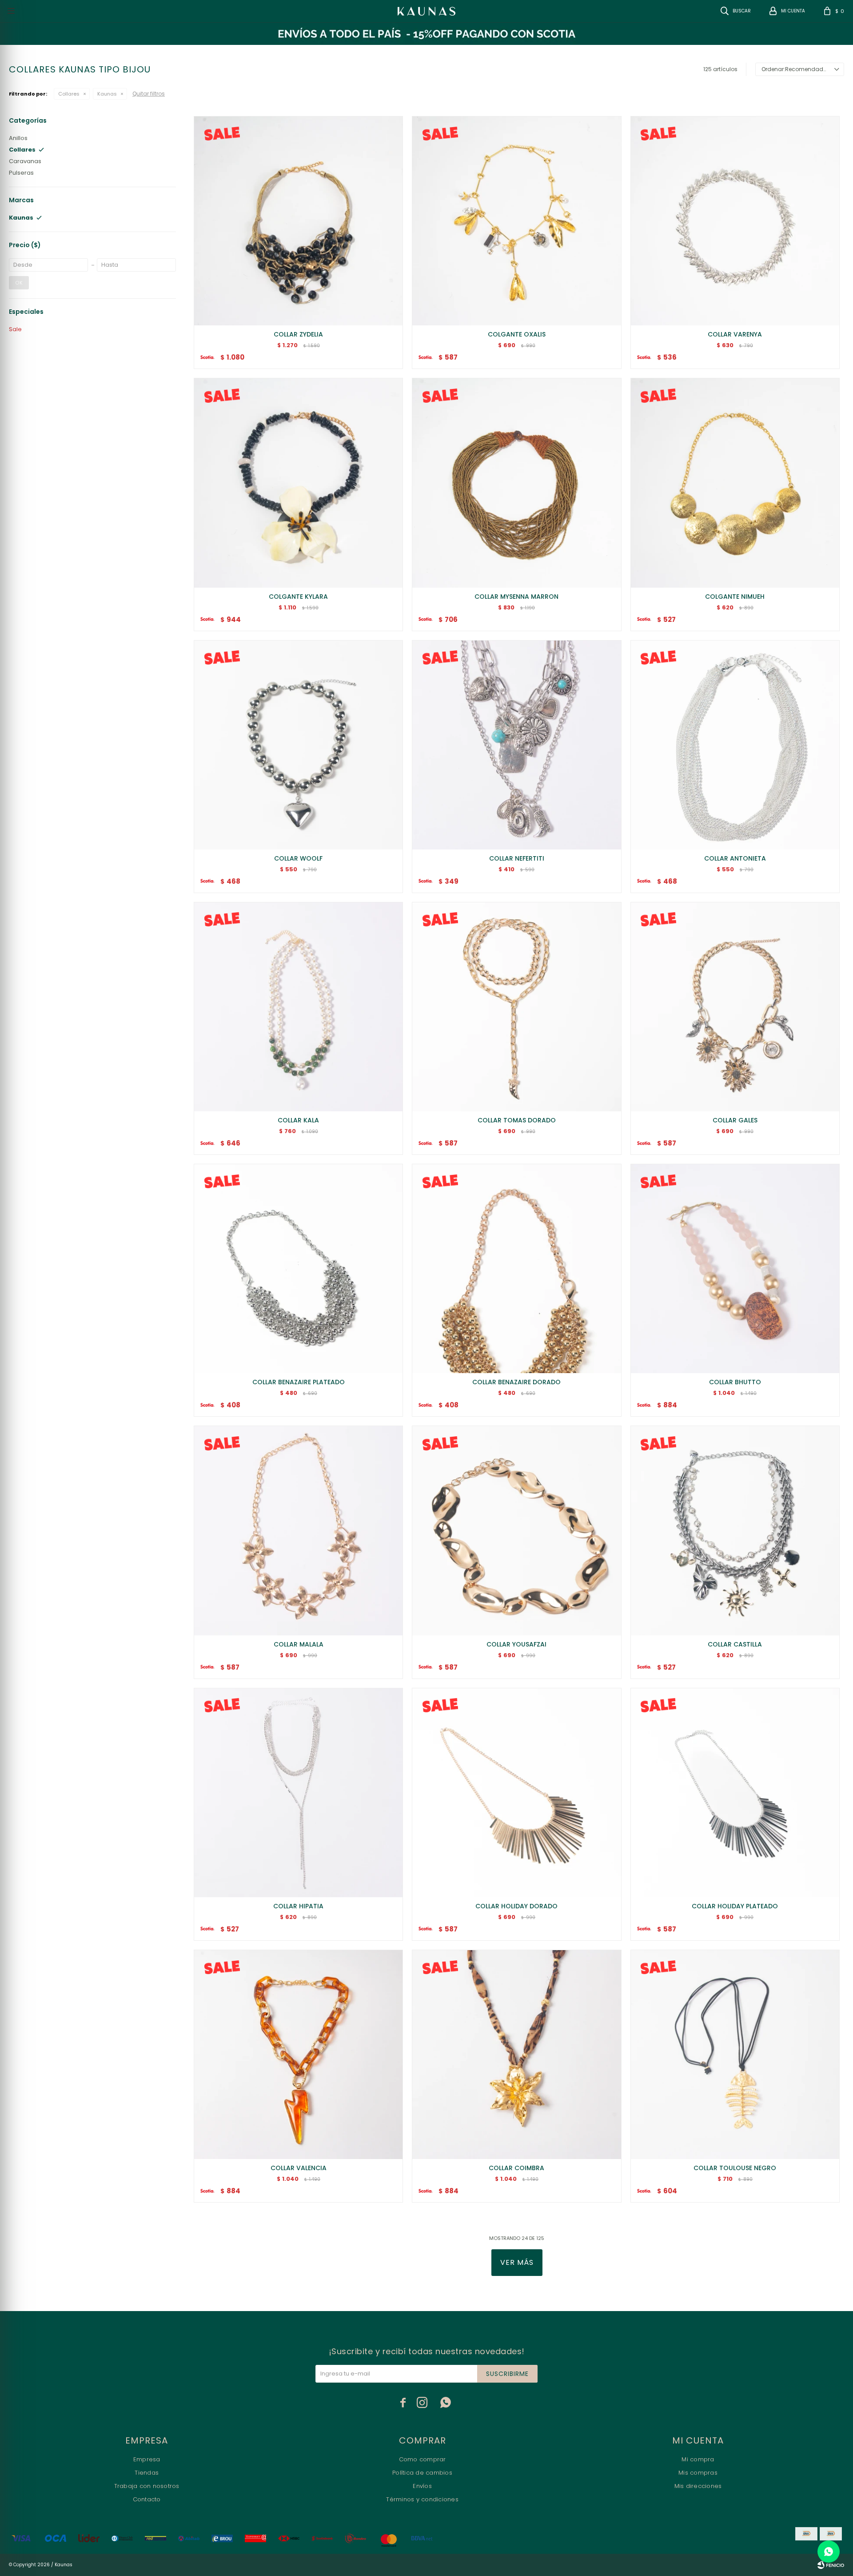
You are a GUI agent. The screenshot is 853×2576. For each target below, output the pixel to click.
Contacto (147, 2499)
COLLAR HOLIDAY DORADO (516, 1906)
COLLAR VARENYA (735, 334)
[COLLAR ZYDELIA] (298, 221)
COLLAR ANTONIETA (735, 858)
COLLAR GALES (735, 1120)
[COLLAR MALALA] (298, 1530)
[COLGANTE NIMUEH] (735, 483)
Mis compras (698, 2473)
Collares (69, 94)
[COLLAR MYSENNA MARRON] (516, 483)
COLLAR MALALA (299, 1644)
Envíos (422, 2486)
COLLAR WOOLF (298, 858)
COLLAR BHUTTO (735, 1382)
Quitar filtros (149, 94)
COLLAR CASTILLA (735, 1644)
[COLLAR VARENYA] (735, 221)
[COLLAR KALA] (298, 1007)
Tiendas (147, 2473)
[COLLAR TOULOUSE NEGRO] (735, 2054)
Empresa (147, 2459)
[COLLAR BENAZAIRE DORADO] (516, 1268)
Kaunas (107, 94)
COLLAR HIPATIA (298, 1906)
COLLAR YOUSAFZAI (516, 1644)
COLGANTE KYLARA (298, 597)
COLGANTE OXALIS (517, 334)
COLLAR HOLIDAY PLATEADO (735, 1906)
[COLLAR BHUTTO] (735, 1268)
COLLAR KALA (298, 1120)
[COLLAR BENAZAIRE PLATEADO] (298, 1268)
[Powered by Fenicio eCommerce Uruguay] (831, 2565)
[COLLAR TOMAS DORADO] (516, 1007)
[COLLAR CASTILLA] (735, 1530)
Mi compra (698, 2459)
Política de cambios (422, 2473)
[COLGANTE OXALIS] (516, 221)
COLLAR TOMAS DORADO (517, 1120)
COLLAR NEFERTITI (517, 858)
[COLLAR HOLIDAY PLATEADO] (735, 1793)
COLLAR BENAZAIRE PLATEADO (299, 1382)
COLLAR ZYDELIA (298, 334)
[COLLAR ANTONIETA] (735, 745)
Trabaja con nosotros (147, 2486)
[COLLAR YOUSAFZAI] (516, 1530)
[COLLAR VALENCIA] (298, 2054)
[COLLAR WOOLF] (298, 745)
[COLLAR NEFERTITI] (516, 745)
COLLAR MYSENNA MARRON (516, 597)
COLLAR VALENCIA (299, 2168)
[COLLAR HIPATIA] (298, 1793)
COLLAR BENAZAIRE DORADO (516, 1382)
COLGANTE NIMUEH (735, 597)
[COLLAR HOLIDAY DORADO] (516, 1793)
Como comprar (423, 2459)
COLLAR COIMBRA (516, 2168)
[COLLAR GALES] (735, 1007)
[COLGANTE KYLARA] (298, 483)
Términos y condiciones (422, 2499)
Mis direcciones (698, 2486)
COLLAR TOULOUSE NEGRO (735, 2168)
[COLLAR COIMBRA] (516, 2054)
